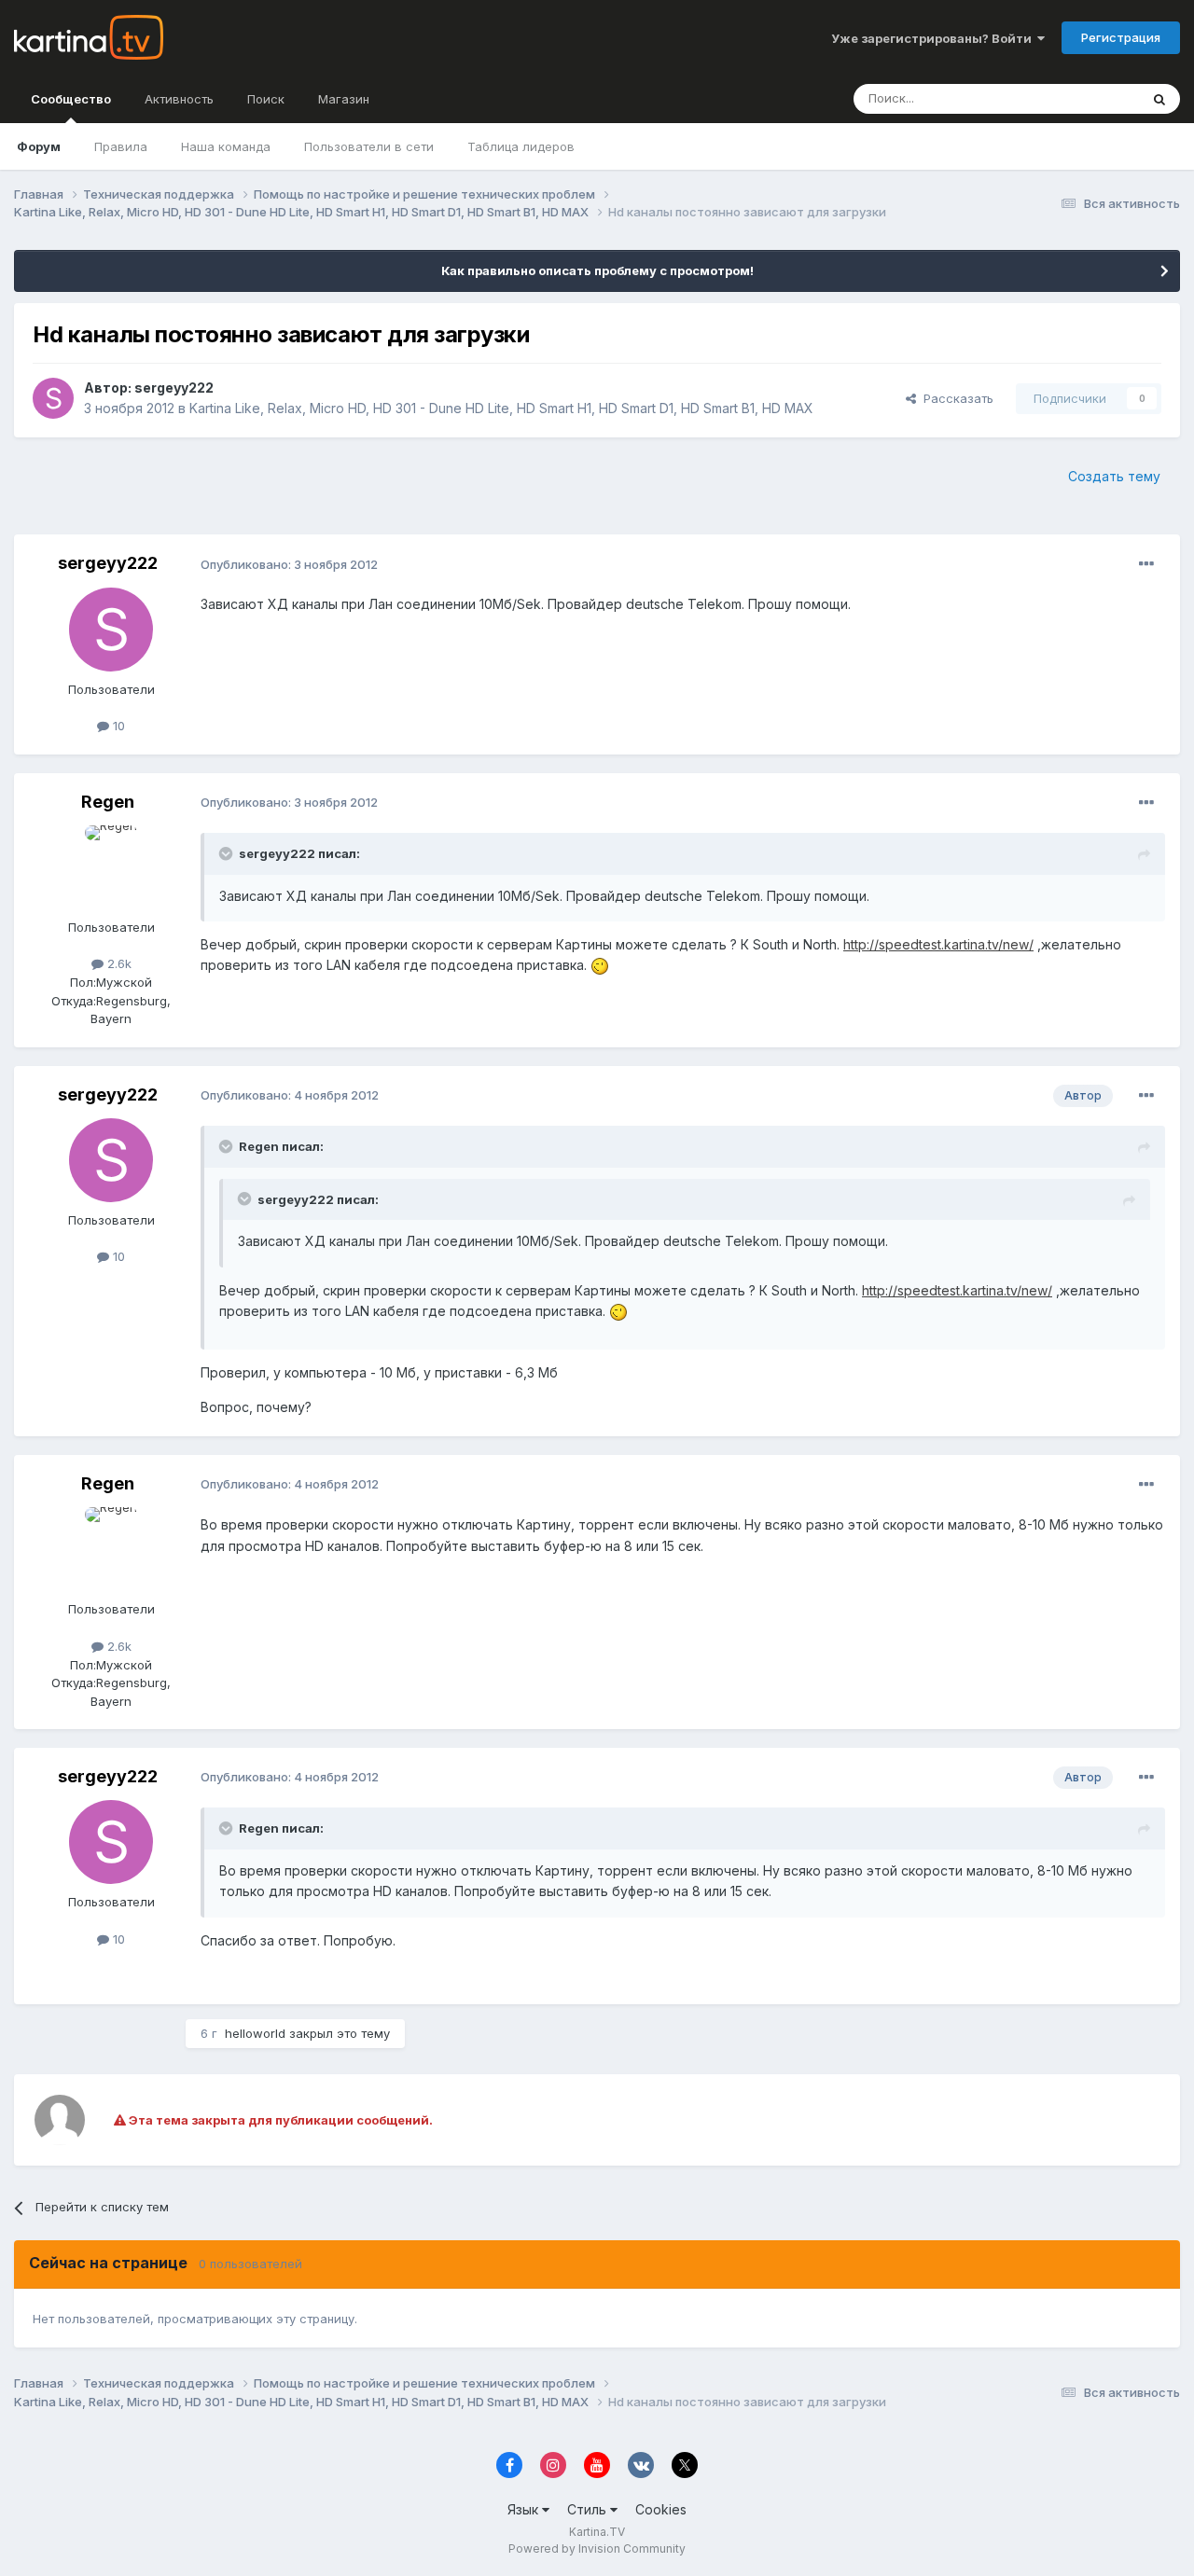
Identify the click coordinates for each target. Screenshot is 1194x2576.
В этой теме (1081, 98)
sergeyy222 (174, 388)
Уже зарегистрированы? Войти (934, 38)
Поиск (266, 99)
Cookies (661, 2509)
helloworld (255, 2033)
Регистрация (1121, 37)
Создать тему (1114, 476)
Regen (108, 802)
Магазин (344, 99)
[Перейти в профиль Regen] (111, 867)
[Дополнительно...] (1146, 564)
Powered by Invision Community (597, 2548)
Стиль (589, 2509)
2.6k (118, 963)
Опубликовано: (289, 564)
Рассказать (955, 398)
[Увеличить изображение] (600, 965)
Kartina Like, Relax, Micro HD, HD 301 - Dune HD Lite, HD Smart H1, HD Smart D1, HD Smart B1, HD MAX (501, 408)
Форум (39, 146)
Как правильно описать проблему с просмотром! (597, 270)
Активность (179, 99)
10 (117, 726)
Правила (121, 146)
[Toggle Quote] (228, 853)
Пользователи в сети (369, 146)
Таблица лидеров (521, 146)
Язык (525, 2509)
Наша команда (226, 146)
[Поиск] (1159, 99)
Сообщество (71, 99)
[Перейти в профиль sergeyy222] (53, 398)
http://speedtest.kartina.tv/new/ (938, 944)
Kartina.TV (597, 2532)
